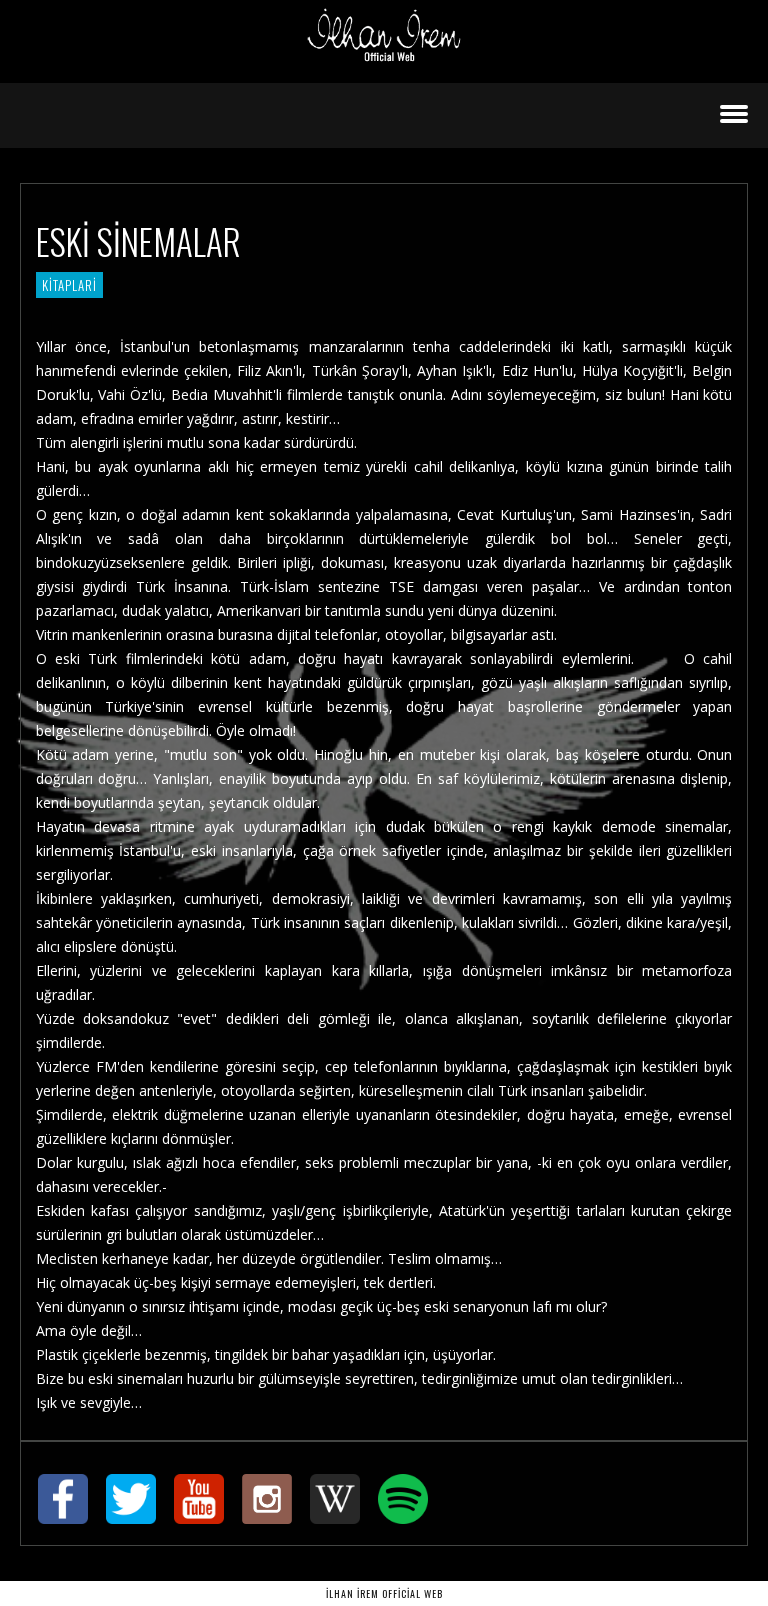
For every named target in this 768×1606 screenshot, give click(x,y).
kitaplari (69, 285)
